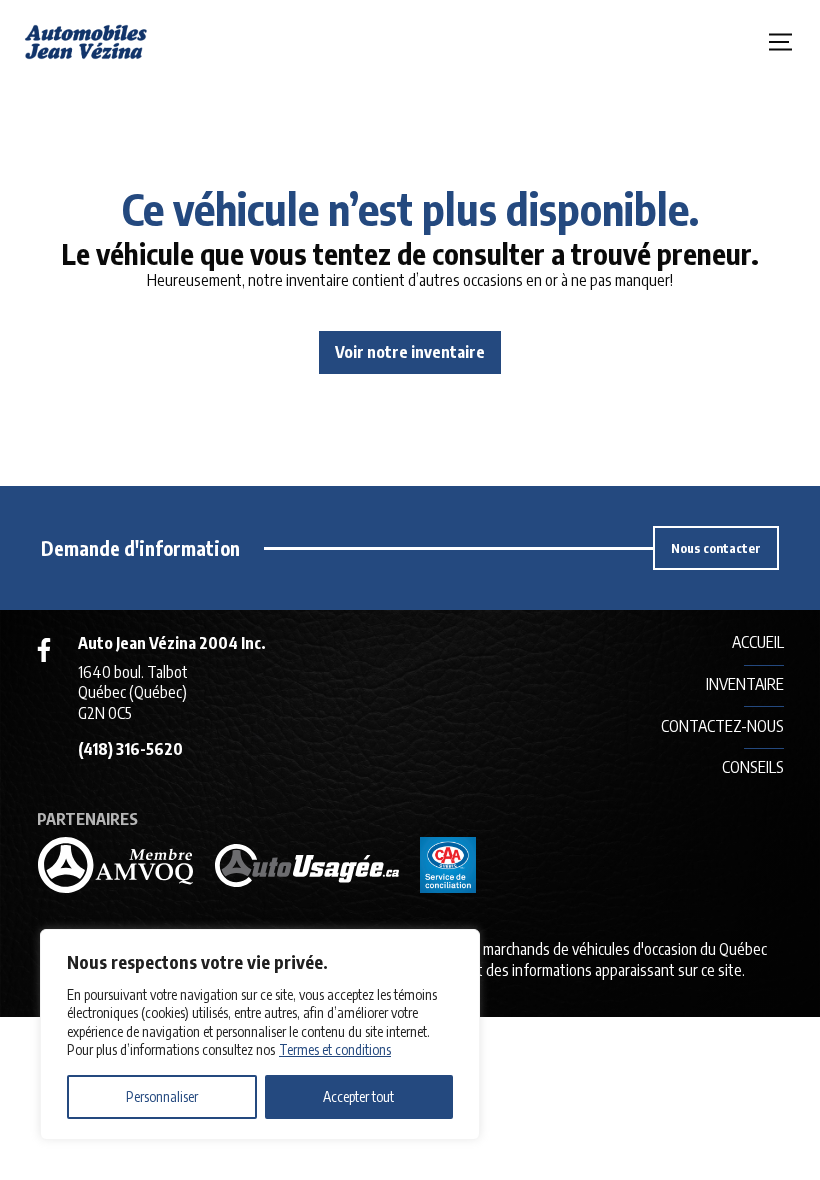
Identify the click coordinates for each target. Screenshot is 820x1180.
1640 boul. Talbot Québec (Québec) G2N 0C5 (133, 693)
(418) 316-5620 (130, 749)
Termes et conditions (335, 1049)
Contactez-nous (722, 726)
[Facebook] (44, 650)
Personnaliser (162, 1096)
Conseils (753, 767)
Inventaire (745, 684)
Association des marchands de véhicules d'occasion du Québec (574, 949)
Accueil (758, 642)
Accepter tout (358, 1096)
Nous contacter (716, 548)
